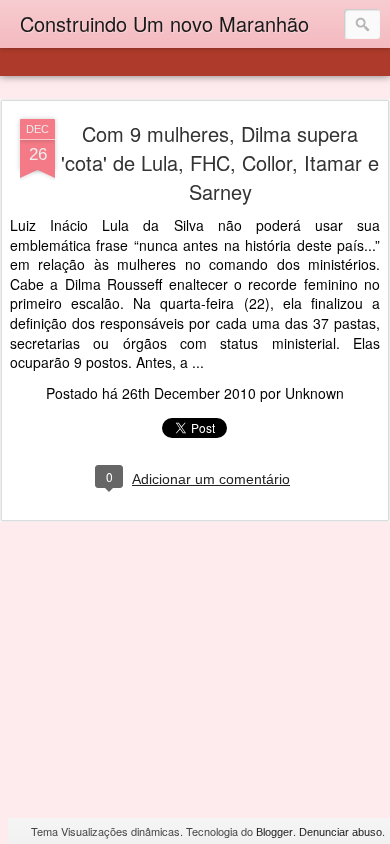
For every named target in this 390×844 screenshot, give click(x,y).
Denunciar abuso (340, 832)
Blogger (274, 832)
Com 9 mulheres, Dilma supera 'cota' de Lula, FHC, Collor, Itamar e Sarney (220, 162)
